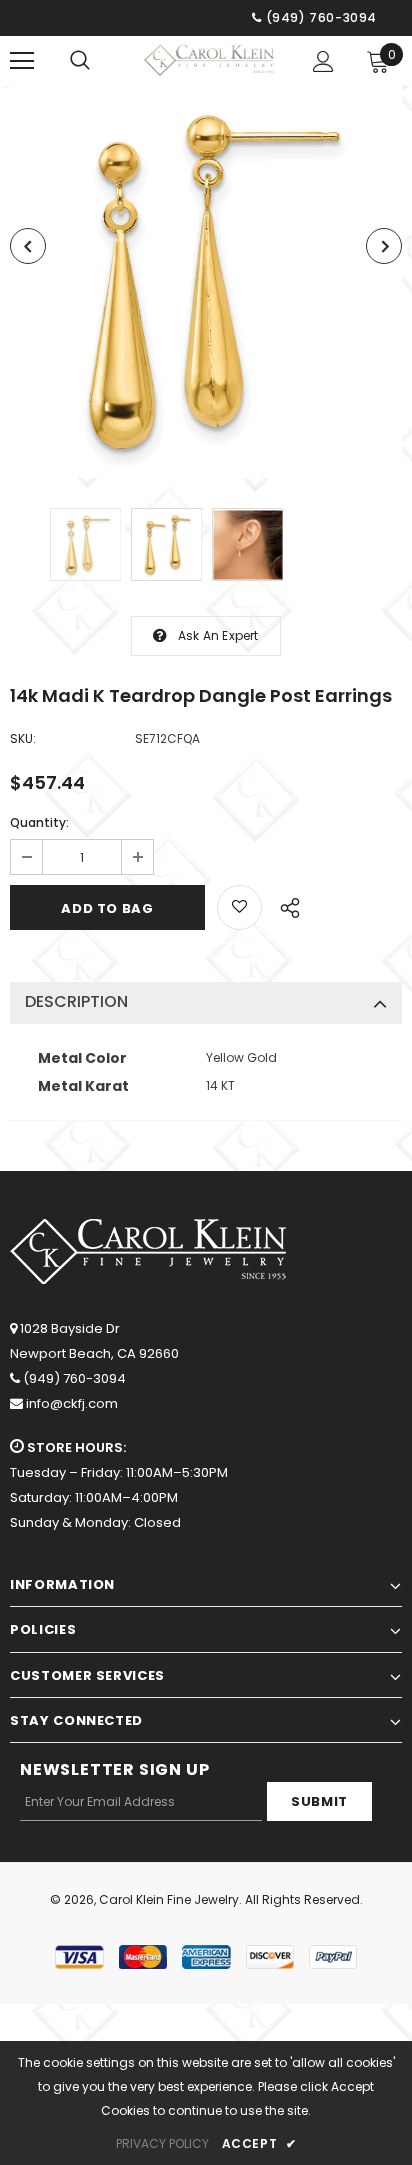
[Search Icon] (80, 61)
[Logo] (209, 60)
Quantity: (39, 822)
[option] (206, 282)
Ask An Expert (218, 635)
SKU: (23, 738)
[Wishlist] (239, 907)
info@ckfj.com (72, 1403)
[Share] (284, 905)
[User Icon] (323, 61)
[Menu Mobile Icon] (22, 61)
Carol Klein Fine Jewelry (169, 1899)
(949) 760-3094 (74, 1378)
